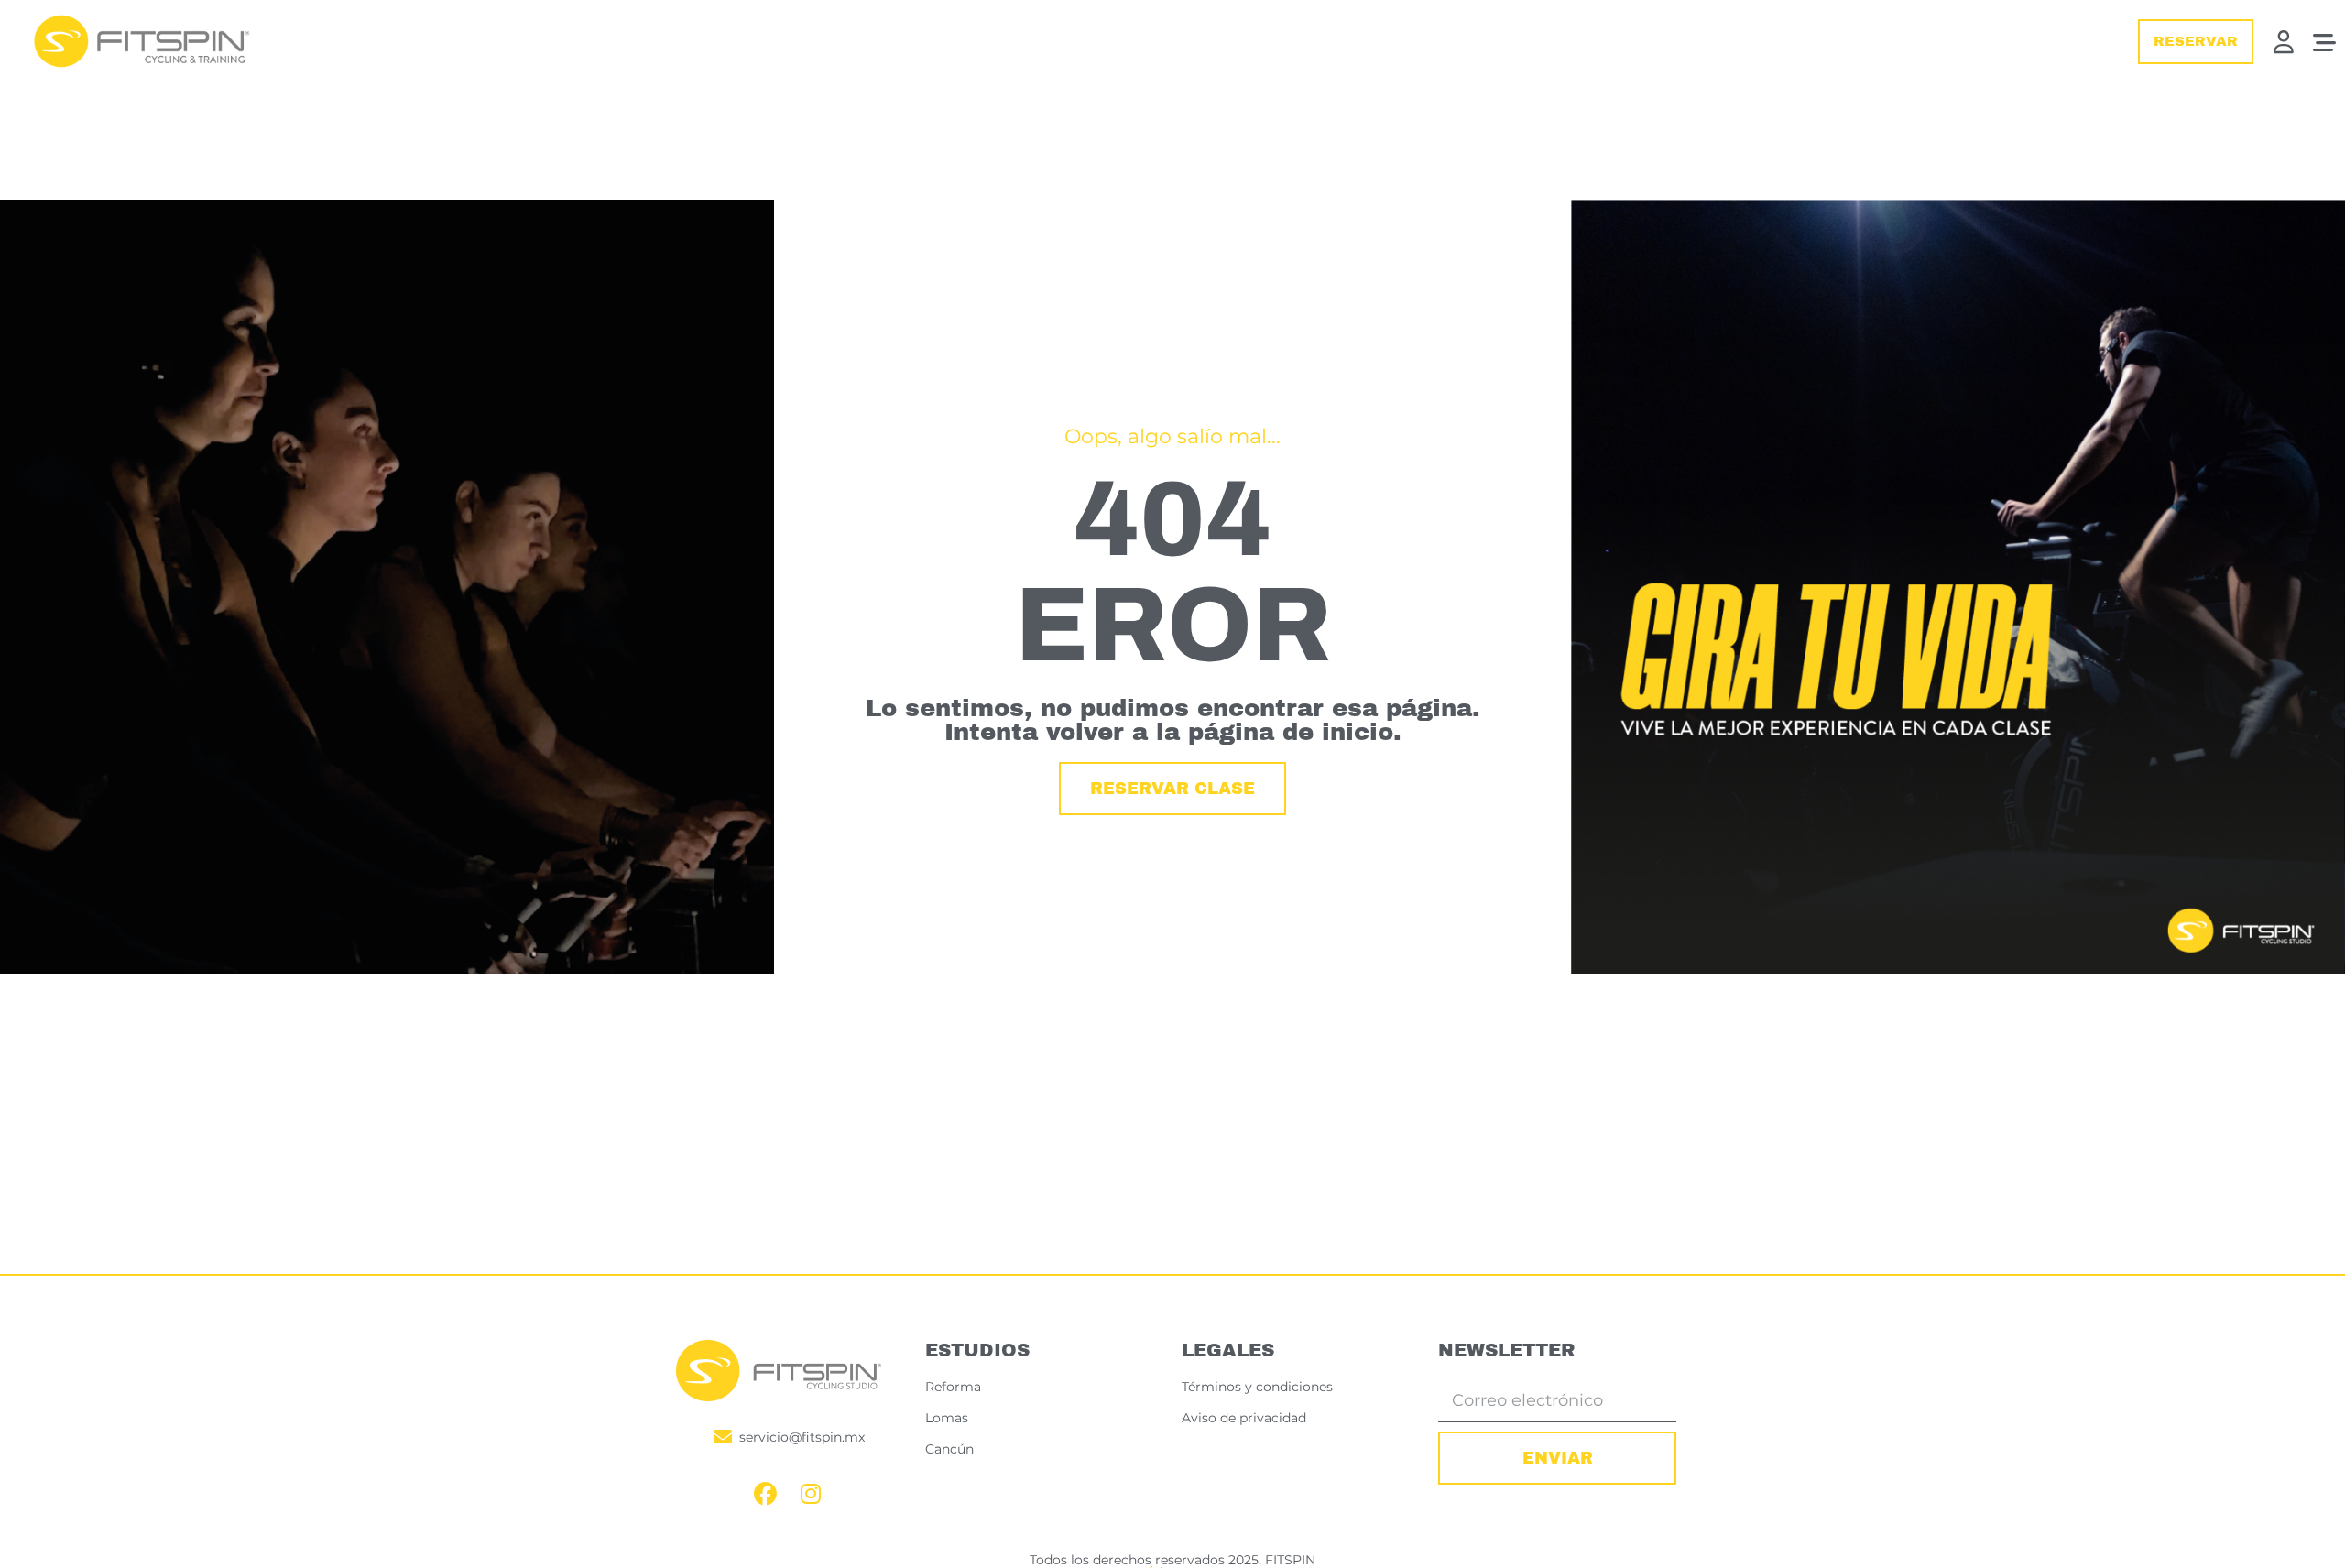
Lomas (947, 1418)
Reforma (953, 1387)
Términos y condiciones (1257, 1387)
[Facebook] (765, 1494)
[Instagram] (811, 1494)
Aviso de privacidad (1244, 1418)
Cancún (949, 1449)
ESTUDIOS (977, 1350)
